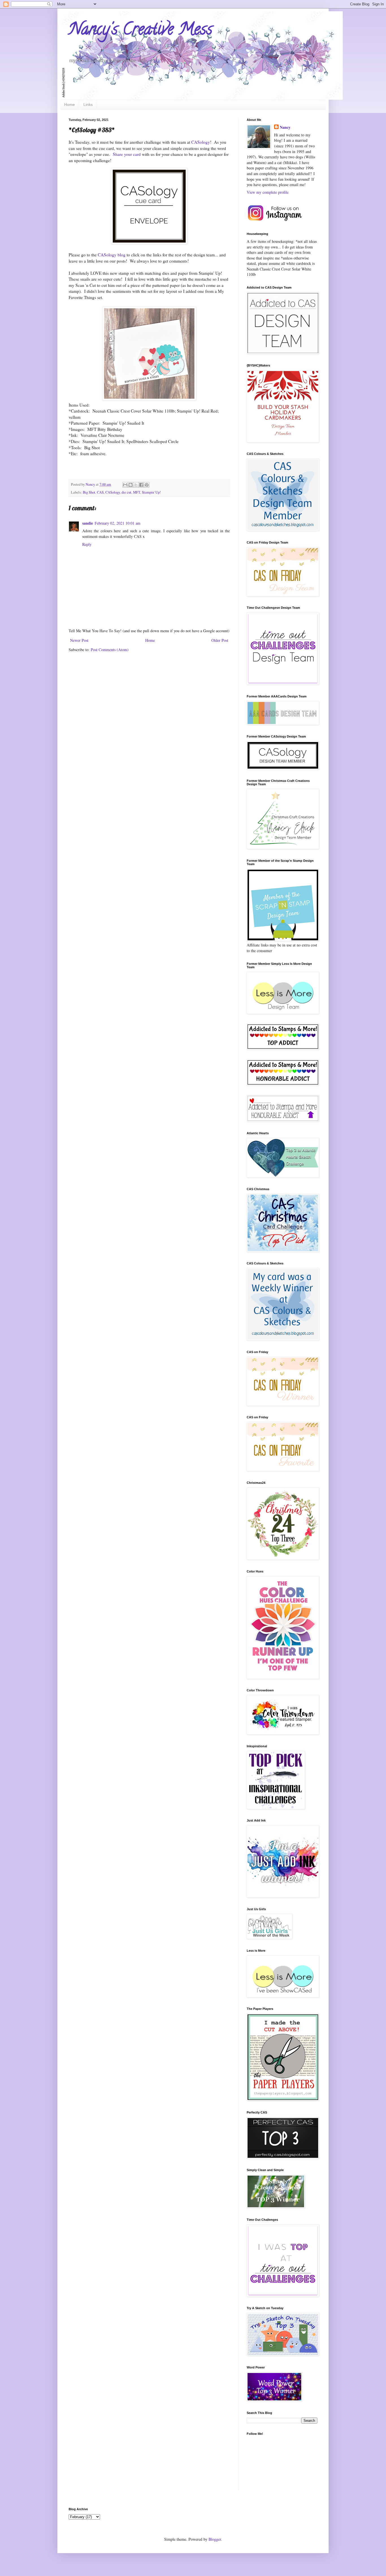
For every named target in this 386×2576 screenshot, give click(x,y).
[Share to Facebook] (141, 485)
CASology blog (112, 255)
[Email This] (125, 485)
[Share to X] (136, 485)
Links (88, 104)
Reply (87, 544)
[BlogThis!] (131, 485)
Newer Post (79, 640)
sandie (88, 523)
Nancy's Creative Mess (141, 31)
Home (70, 104)
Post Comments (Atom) (110, 650)
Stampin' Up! (151, 492)
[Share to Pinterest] (147, 485)
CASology (201, 142)
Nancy (285, 127)
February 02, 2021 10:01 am (118, 523)
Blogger (215, 2539)
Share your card (127, 154)
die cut (126, 492)
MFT (137, 492)
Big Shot (89, 492)
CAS (100, 492)
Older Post (220, 640)
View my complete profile (268, 192)
